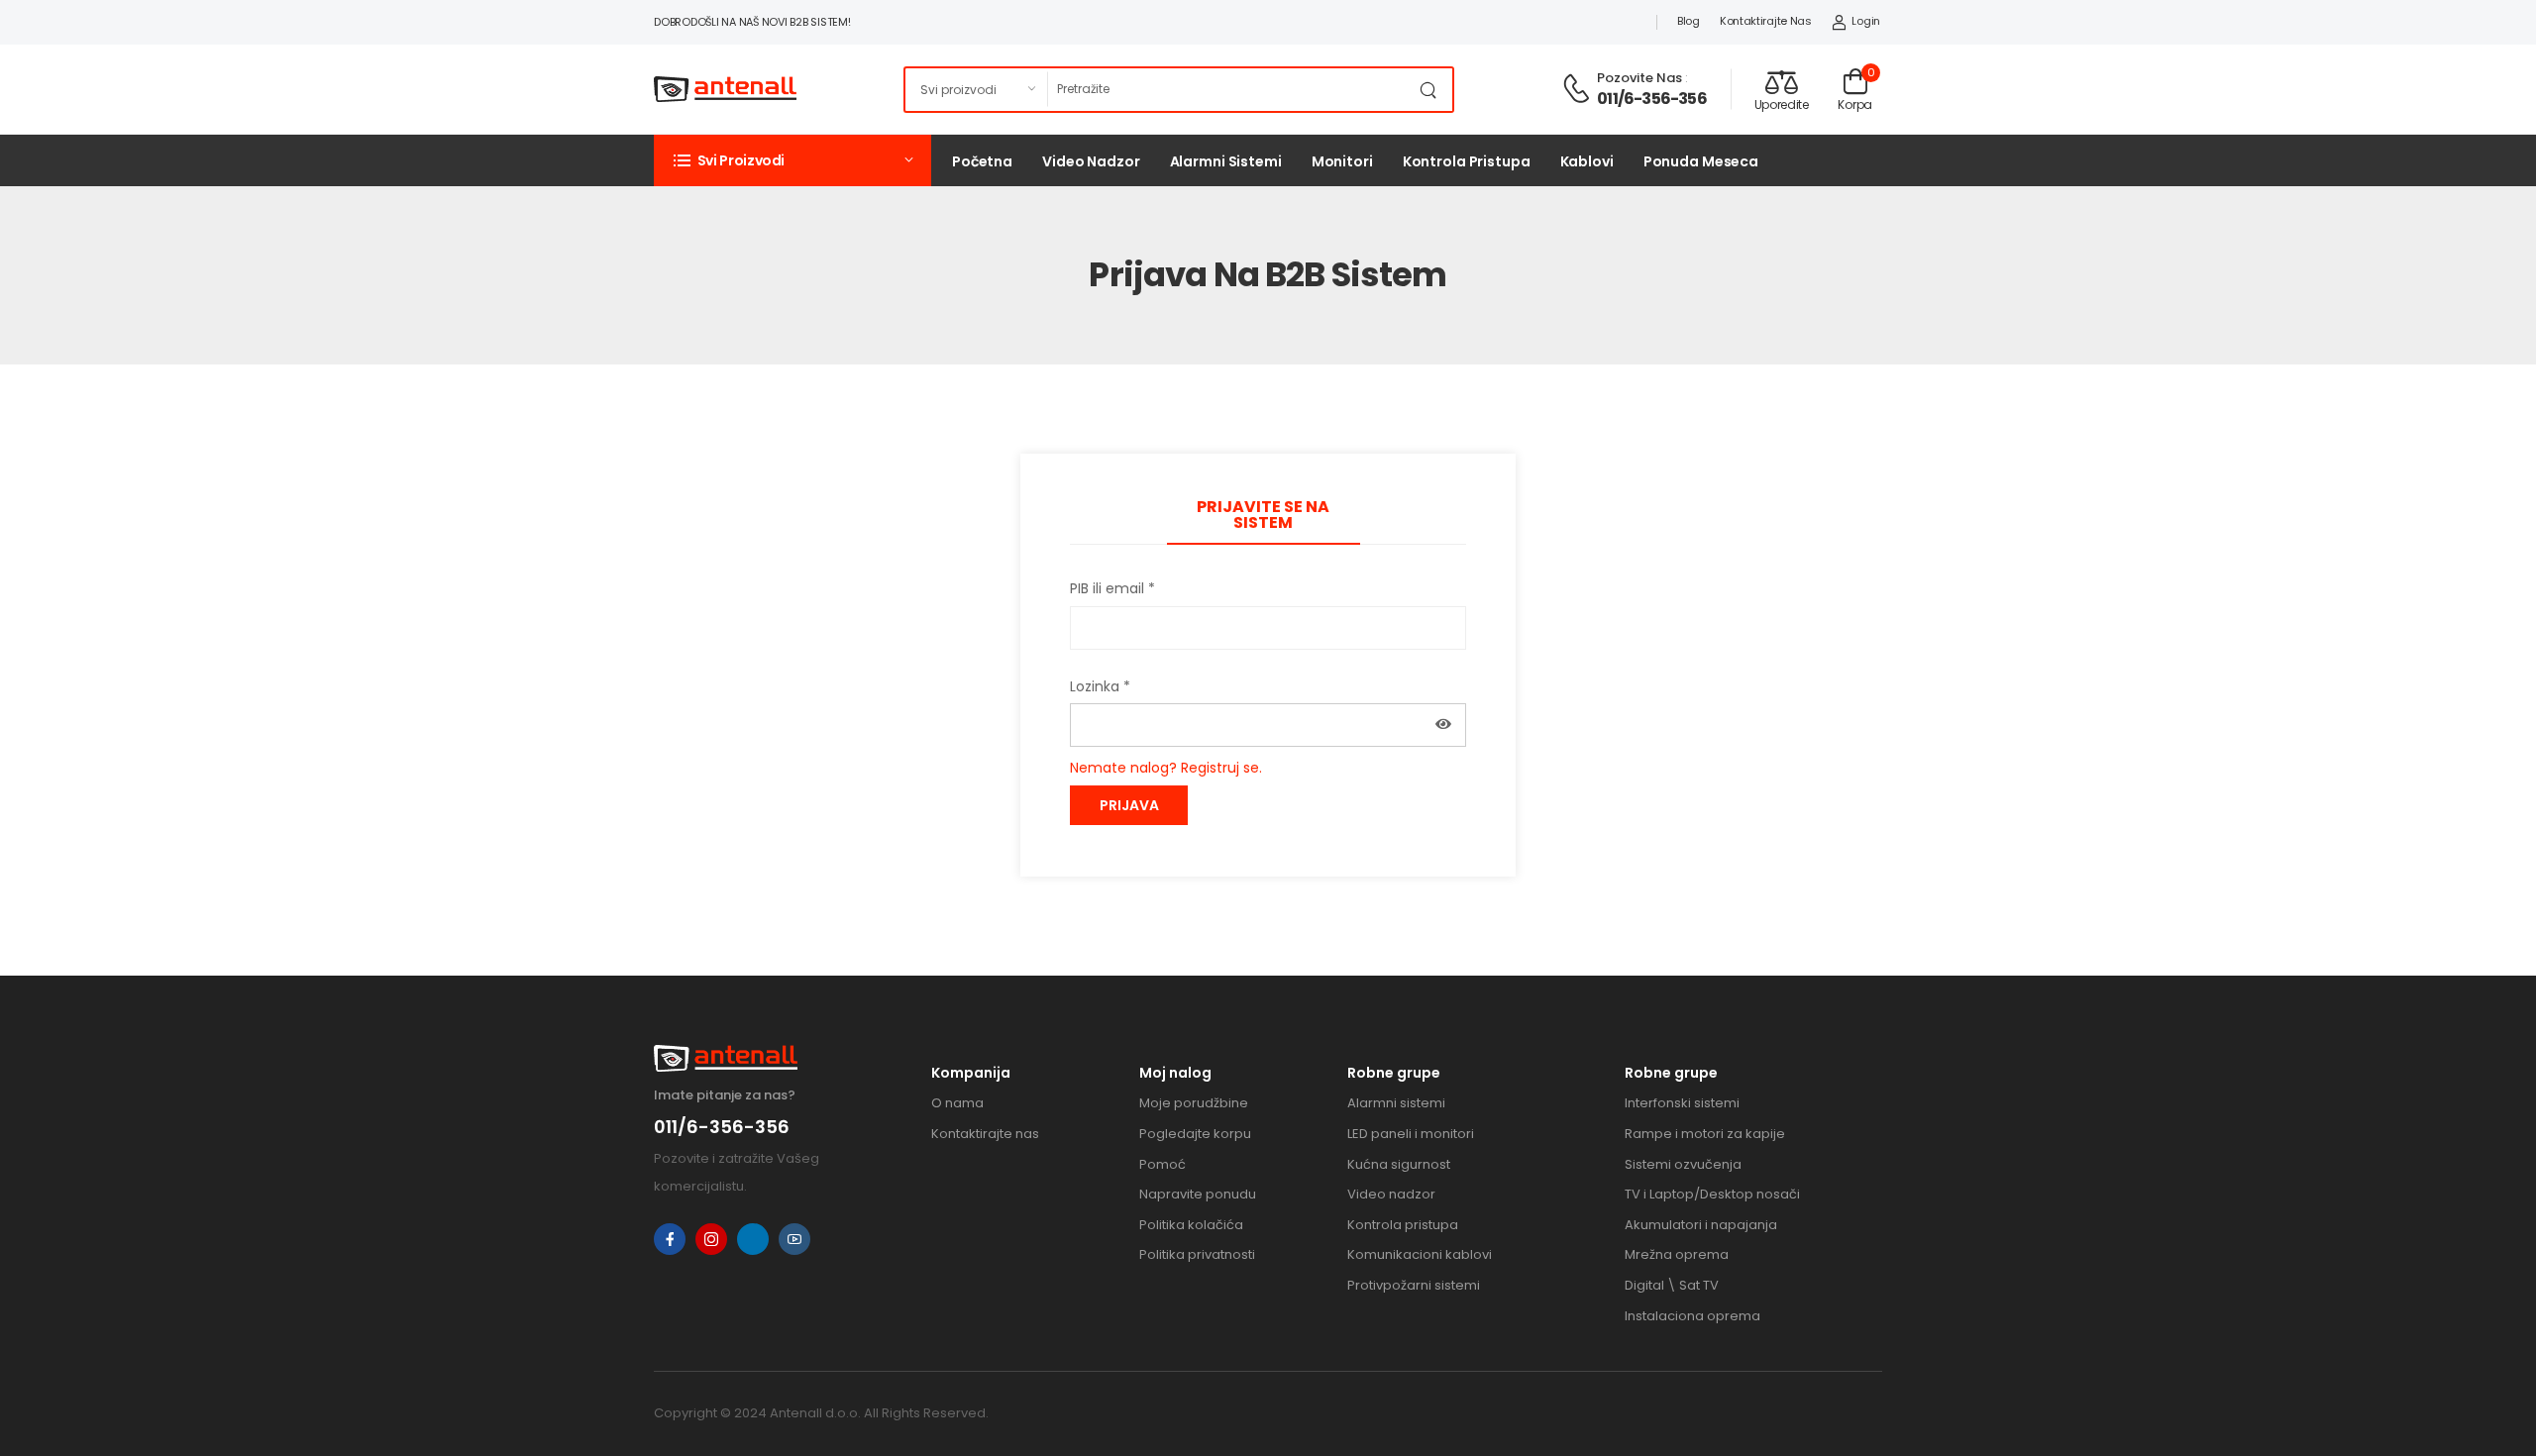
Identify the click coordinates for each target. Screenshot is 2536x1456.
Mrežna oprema (1677, 1254)
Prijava (1129, 805)
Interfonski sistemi (1682, 1103)
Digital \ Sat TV (1672, 1285)
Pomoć (1162, 1164)
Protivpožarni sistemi (1414, 1285)
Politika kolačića (1191, 1225)
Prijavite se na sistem (1263, 515)
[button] (792, 160)
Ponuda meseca (1701, 161)
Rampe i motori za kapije (1705, 1134)
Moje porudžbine (1194, 1103)
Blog (1689, 21)
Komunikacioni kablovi (1420, 1254)
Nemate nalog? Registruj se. (1166, 768)
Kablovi (1587, 161)
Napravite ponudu (1198, 1194)
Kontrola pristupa (1467, 161)
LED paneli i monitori (1411, 1134)
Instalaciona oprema (1692, 1316)
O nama (957, 1103)
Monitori (1342, 161)
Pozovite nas (1639, 78)
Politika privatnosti (1197, 1254)
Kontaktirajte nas (1766, 21)
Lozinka (1100, 686)
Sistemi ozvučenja (1683, 1164)
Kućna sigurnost (1399, 1164)
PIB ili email (1112, 588)
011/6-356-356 (1652, 99)
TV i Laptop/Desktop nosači (1712, 1194)
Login (1866, 21)
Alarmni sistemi (1226, 161)
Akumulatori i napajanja (1701, 1225)
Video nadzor (1091, 161)
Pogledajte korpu (1195, 1134)
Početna (982, 161)
